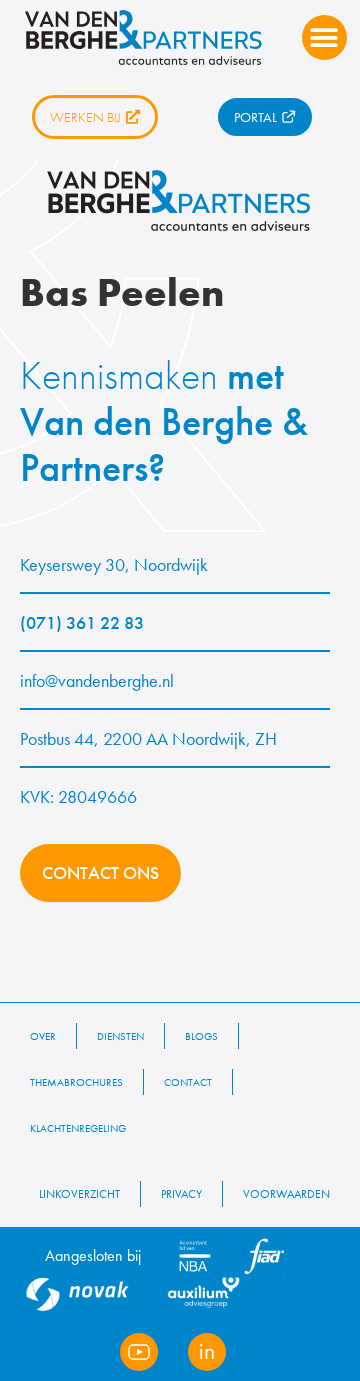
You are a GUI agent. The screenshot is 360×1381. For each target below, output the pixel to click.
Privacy (181, 1194)
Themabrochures (76, 1082)
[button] (324, 37)
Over (43, 1036)
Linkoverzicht (79, 1194)
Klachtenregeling (78, 1128)
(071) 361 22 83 (82, 622)
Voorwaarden (286, 1194)
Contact (188, 1082)
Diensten (120, 1036)
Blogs (201, 1036)
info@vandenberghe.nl (97, 680)
